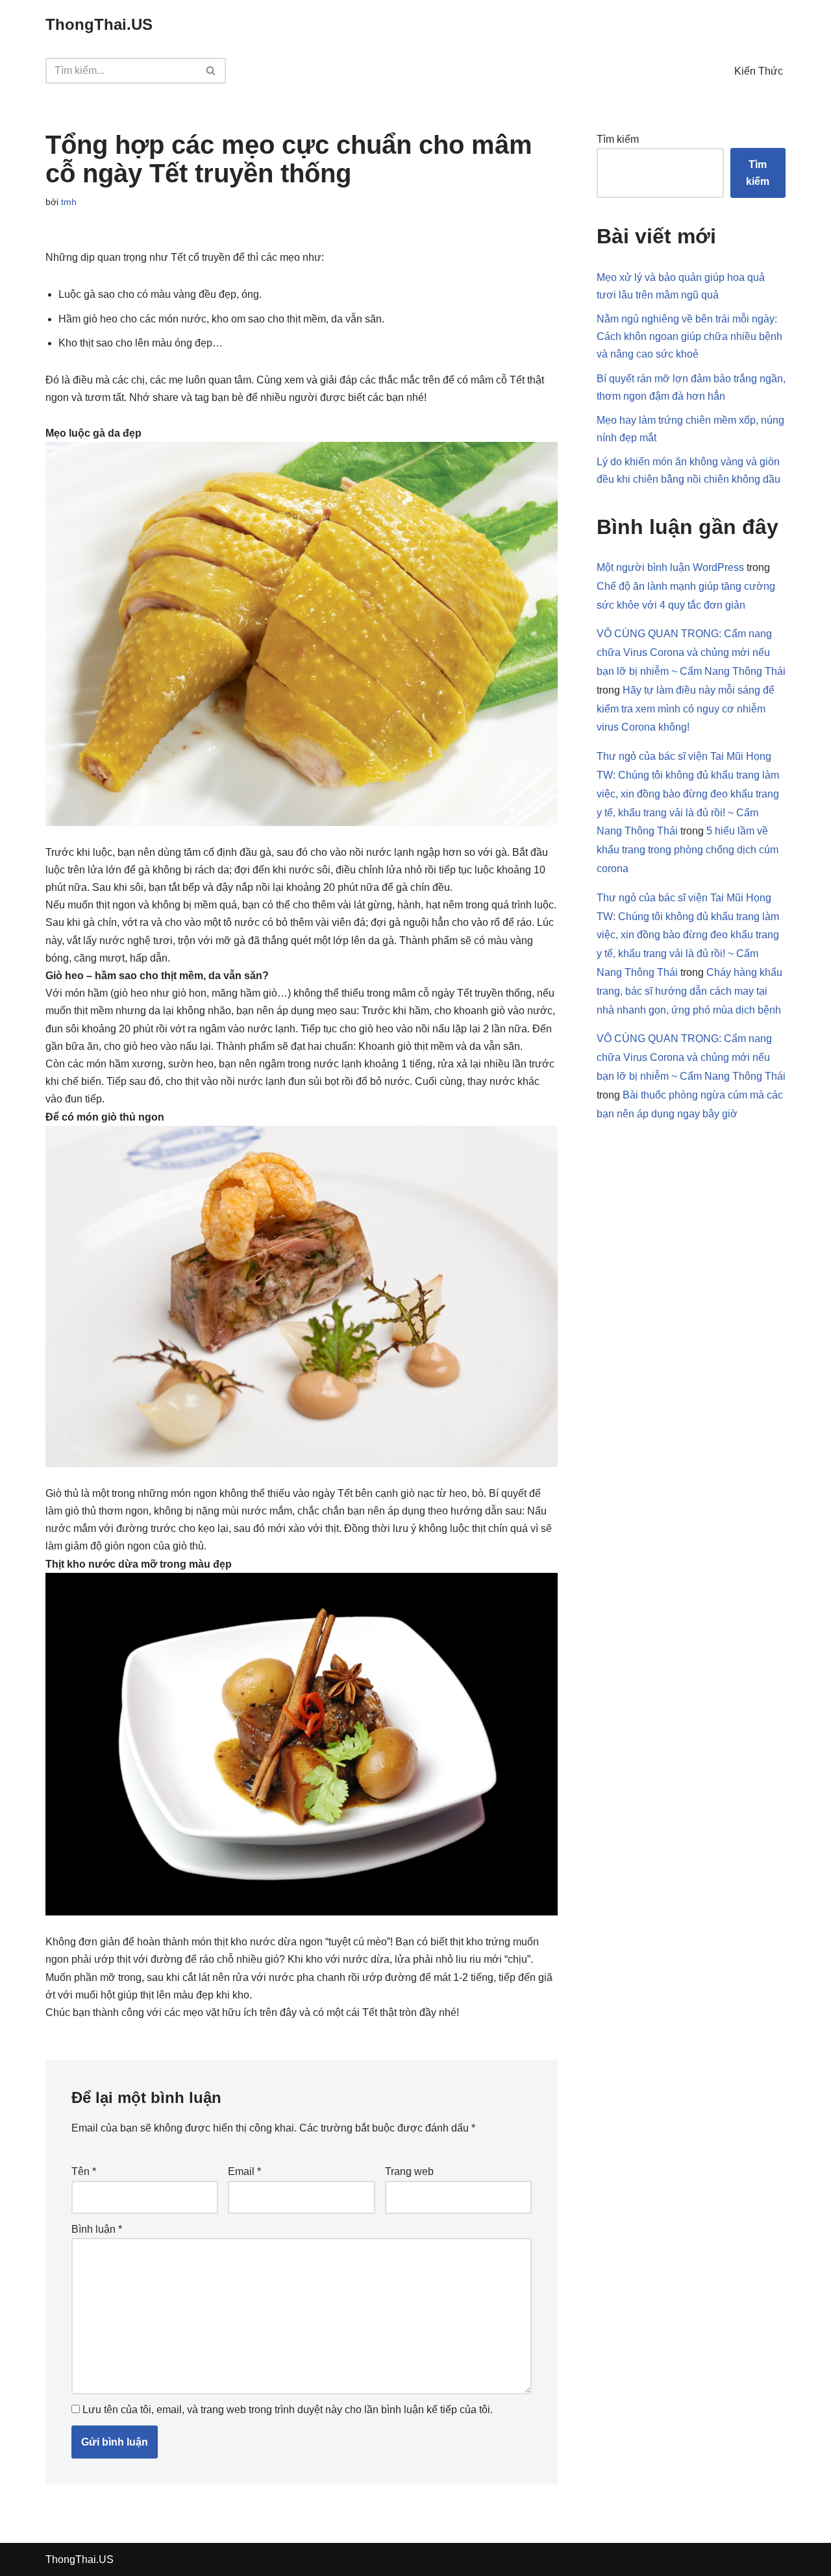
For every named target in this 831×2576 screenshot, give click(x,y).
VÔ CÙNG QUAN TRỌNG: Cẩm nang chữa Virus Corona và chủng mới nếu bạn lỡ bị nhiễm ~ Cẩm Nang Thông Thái (691, 652)
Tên (84, 2171)
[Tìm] (211, 71)
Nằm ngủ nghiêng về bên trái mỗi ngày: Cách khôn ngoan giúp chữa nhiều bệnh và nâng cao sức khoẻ (689, 336)
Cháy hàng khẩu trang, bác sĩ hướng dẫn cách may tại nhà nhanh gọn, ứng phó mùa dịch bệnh (689, 991)
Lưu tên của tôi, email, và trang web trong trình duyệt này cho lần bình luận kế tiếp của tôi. (288, 2410)
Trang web (409, 2171)
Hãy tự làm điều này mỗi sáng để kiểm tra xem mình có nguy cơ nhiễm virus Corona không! (686, 709)
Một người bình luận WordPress (670, 567)
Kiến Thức (759, 71)
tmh (69, 202)
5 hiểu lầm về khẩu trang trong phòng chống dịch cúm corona (688, 850)
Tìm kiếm (618, 139)
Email (244, 2171)
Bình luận (97, 2229)
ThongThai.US (80, 2559)
